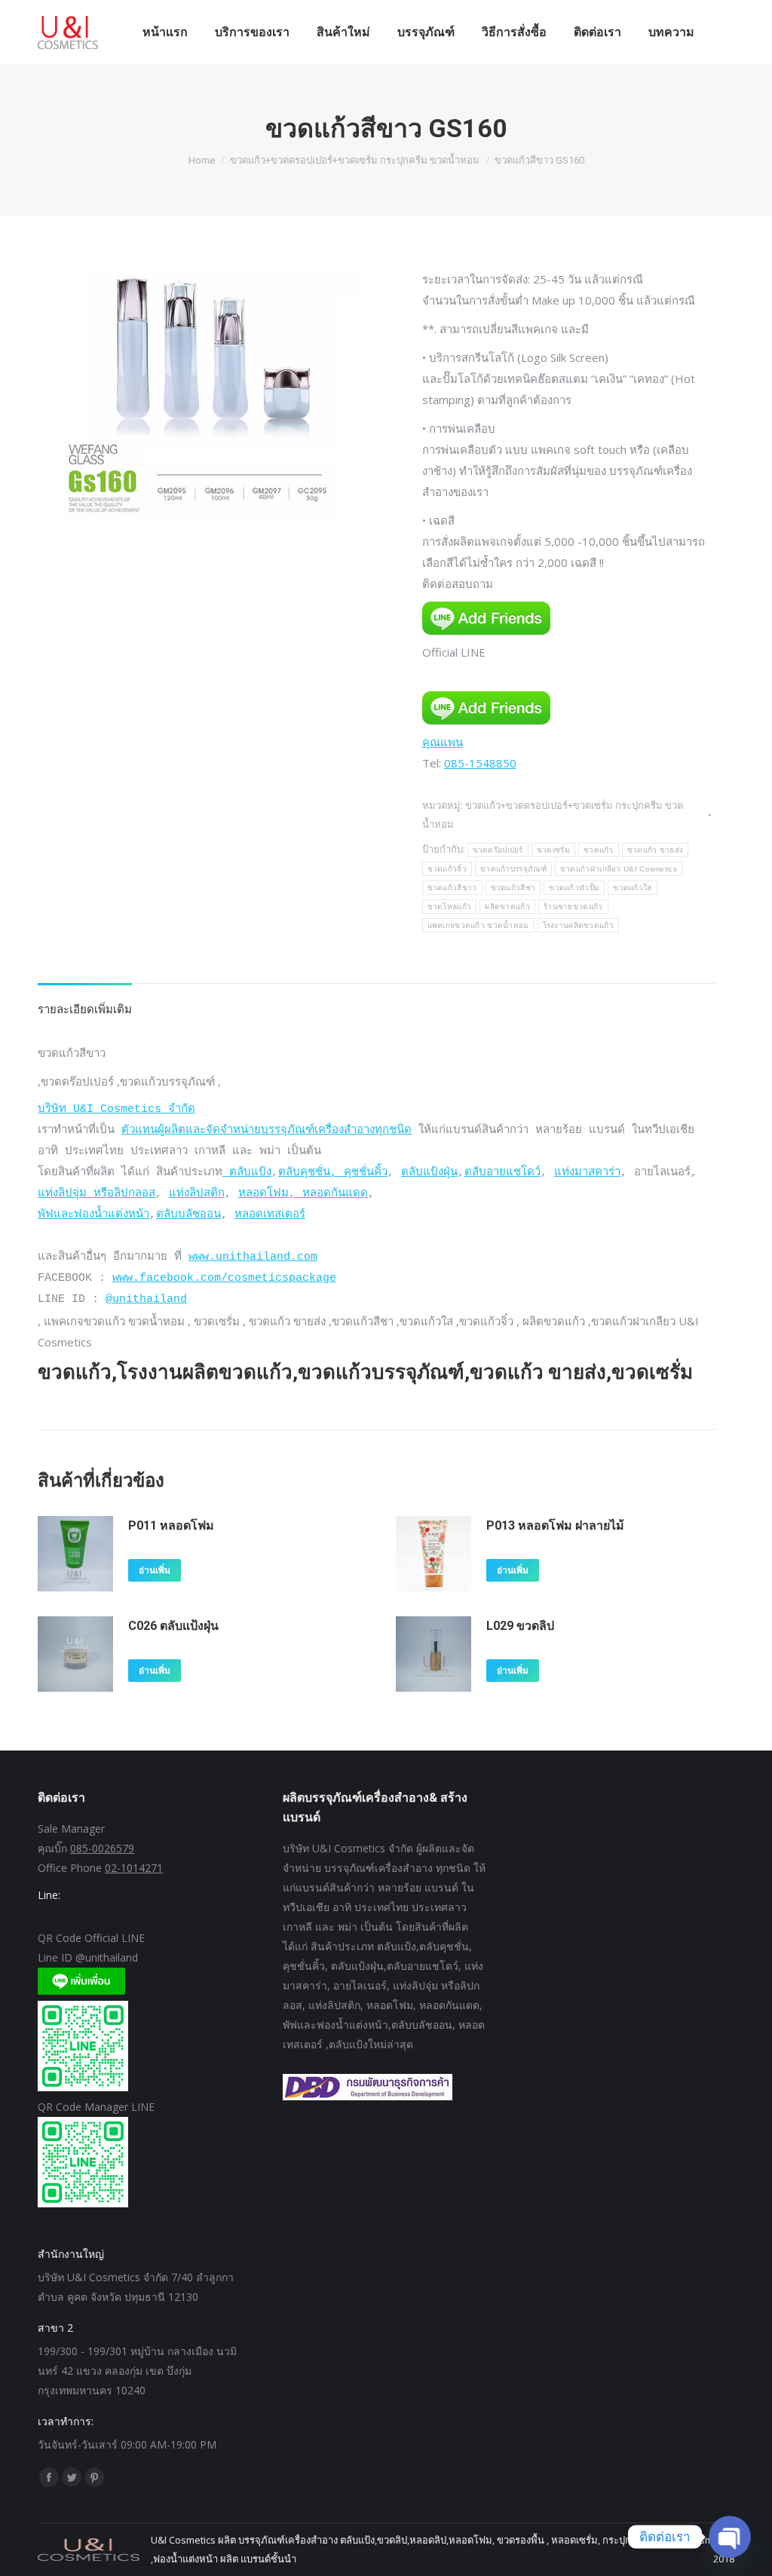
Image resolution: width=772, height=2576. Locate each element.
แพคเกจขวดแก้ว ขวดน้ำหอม (478, 925)
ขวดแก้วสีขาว (452, 888)
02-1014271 (134, 1868)
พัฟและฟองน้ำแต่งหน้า (93, 1215)
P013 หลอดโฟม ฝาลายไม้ (555, 1525)
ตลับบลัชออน (188, 1215)
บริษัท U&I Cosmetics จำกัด (116, 1109)
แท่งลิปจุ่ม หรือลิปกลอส (96, 1194)
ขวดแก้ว (599, 850)
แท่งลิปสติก (197, 1194)
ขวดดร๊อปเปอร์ (498, 850)
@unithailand (146, 1299)
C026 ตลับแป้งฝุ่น (173, 1626)
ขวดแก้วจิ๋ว (447, 869)
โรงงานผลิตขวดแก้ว (579, 925)
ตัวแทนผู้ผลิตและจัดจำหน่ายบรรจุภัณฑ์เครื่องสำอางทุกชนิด (267, 1130)
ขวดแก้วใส (632, 888)
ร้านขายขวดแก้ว (573, 907)
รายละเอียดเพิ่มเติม (85, 1009)
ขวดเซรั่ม (553, 850)
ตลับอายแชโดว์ (502, 1173)
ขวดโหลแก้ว (450, 907)
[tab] (85, 1001)
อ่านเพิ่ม (155, 1570)
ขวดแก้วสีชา (513, 888)
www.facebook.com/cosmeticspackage (224, 1278)
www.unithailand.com (253, 1257)
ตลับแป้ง (247, 1173)
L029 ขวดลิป (520, 1626)
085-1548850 (480, 763)
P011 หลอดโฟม (171, 1525)
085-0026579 (102, 1848)
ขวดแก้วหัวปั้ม (574, 888)
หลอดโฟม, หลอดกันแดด (303, 1194)
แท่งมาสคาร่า (587, 1173)
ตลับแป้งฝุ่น (429, 1173)
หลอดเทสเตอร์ (270, 1215)
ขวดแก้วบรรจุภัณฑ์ (513, 869)
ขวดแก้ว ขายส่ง (656, 850)
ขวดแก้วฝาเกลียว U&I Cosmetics (619, 869)
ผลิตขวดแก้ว (507, 907)
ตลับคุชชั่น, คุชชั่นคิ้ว (333, 1173)
